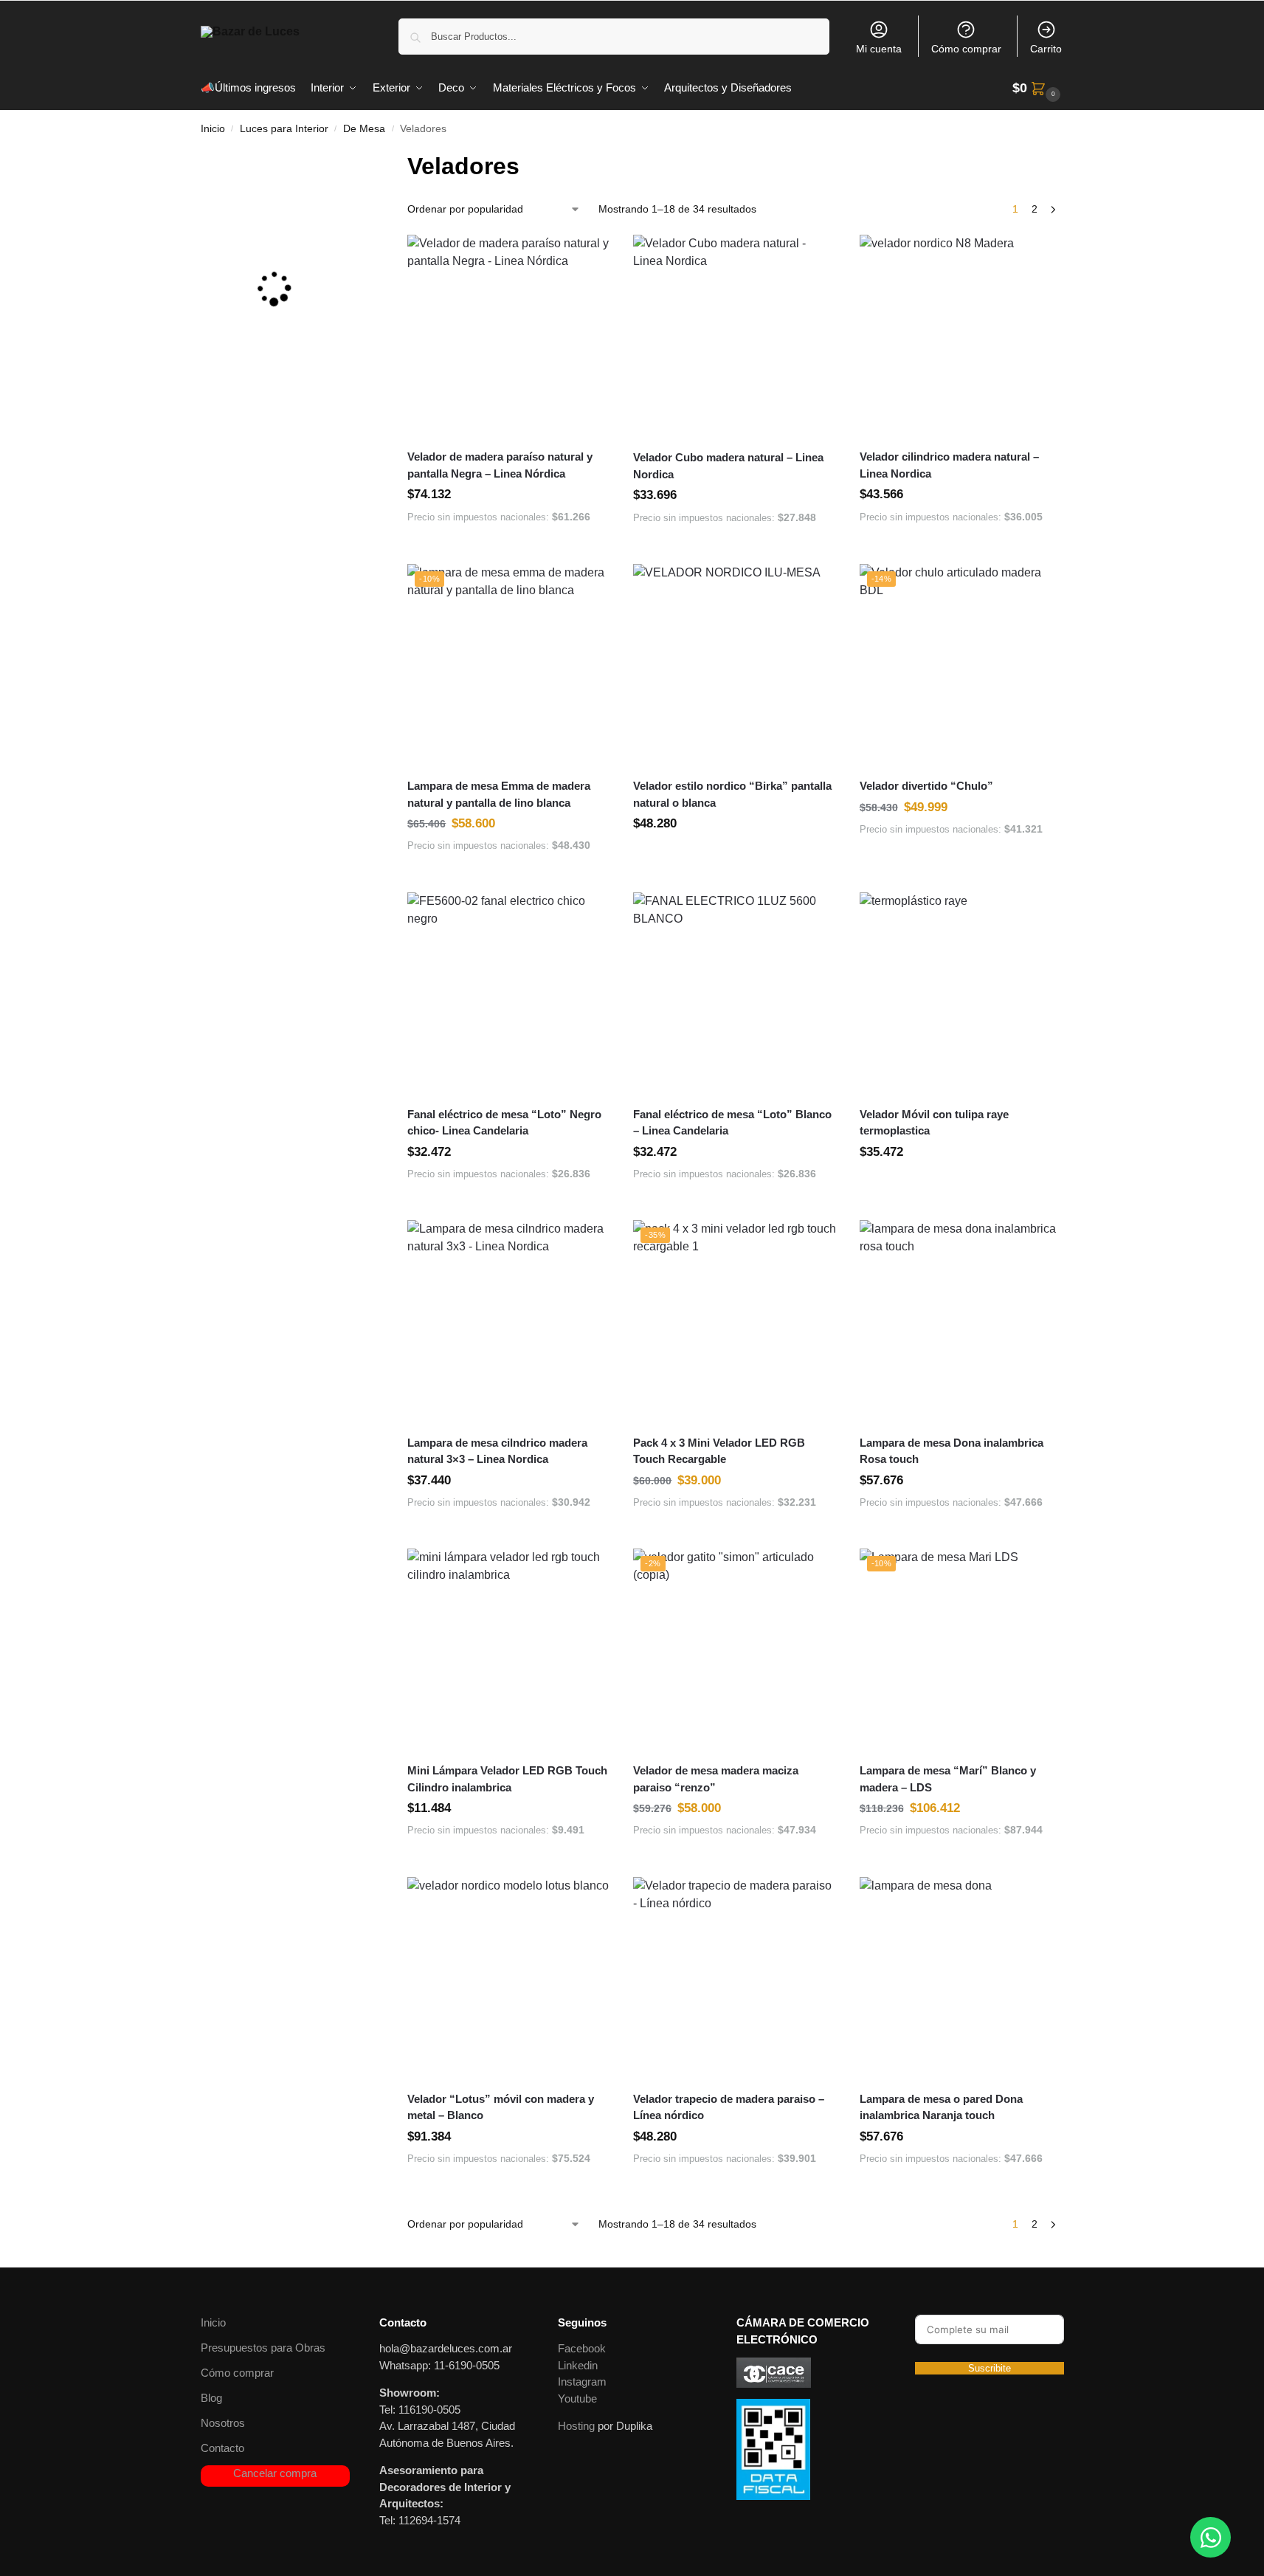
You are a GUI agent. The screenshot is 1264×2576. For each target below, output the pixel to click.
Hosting (576, 2426)
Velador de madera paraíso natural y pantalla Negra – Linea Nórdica (500, 465)
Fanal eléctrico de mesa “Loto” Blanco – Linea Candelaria (732, 1123)
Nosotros (223, 2423)
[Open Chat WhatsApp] (1211, 2537)
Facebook (582, 2348)
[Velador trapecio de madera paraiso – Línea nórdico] (735, 1979)
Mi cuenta (879, 49)
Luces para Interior (284, 129)
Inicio (213, 129)
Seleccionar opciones (736, 856)
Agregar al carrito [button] (509, 548)
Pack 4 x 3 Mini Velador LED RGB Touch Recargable (719, 1451)
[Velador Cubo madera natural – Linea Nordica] (735, 337)
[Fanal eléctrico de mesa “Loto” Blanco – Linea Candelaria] (735, 994)
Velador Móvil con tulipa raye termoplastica (934, 1123)
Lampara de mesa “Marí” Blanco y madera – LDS (948, 1779)
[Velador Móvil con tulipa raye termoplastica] (961, 994)
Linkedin (578, 2365)
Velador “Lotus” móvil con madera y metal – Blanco (501, 2107)
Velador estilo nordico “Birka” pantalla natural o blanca (732, 794)
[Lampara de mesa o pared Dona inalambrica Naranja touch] (961, 1979)
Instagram (582, 2382)
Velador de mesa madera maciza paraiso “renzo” (716, 1779)
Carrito (1046, 49)
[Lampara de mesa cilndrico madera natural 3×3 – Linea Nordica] (509, 1322)
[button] (1038, 88)
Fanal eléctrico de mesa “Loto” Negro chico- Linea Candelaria (504, 1123)
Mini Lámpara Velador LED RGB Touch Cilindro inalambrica (507, 1779)
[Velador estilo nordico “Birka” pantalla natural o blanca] (735, 666)
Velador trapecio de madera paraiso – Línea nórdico (729, 2107)
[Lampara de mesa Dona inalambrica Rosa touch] (961, 1322)
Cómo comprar (966, 49)
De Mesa (364, 129)
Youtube (577, 2398)
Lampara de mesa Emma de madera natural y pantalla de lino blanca (499, 794)
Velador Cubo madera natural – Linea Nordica (728, 466)
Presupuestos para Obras (263, 2348)
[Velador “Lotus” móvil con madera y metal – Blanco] (509, 1979)
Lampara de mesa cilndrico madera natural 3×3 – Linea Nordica (497, 1451)
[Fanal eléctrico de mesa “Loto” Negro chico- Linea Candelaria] (509, 994)
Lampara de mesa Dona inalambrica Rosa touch (952, 1451)
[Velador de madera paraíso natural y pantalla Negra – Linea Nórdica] (509, 337)
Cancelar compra (275, 2473)
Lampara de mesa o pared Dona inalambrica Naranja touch (941, 2107)
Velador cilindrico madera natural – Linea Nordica (949, 465)
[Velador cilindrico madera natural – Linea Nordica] (961, 337)
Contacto (222, 2448)
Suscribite (990, 2368)
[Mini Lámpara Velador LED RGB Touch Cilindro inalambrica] (509, 1650)
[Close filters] (351, 158)
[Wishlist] (604, 257)
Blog (211, 2398)
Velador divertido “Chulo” (926, 786)
